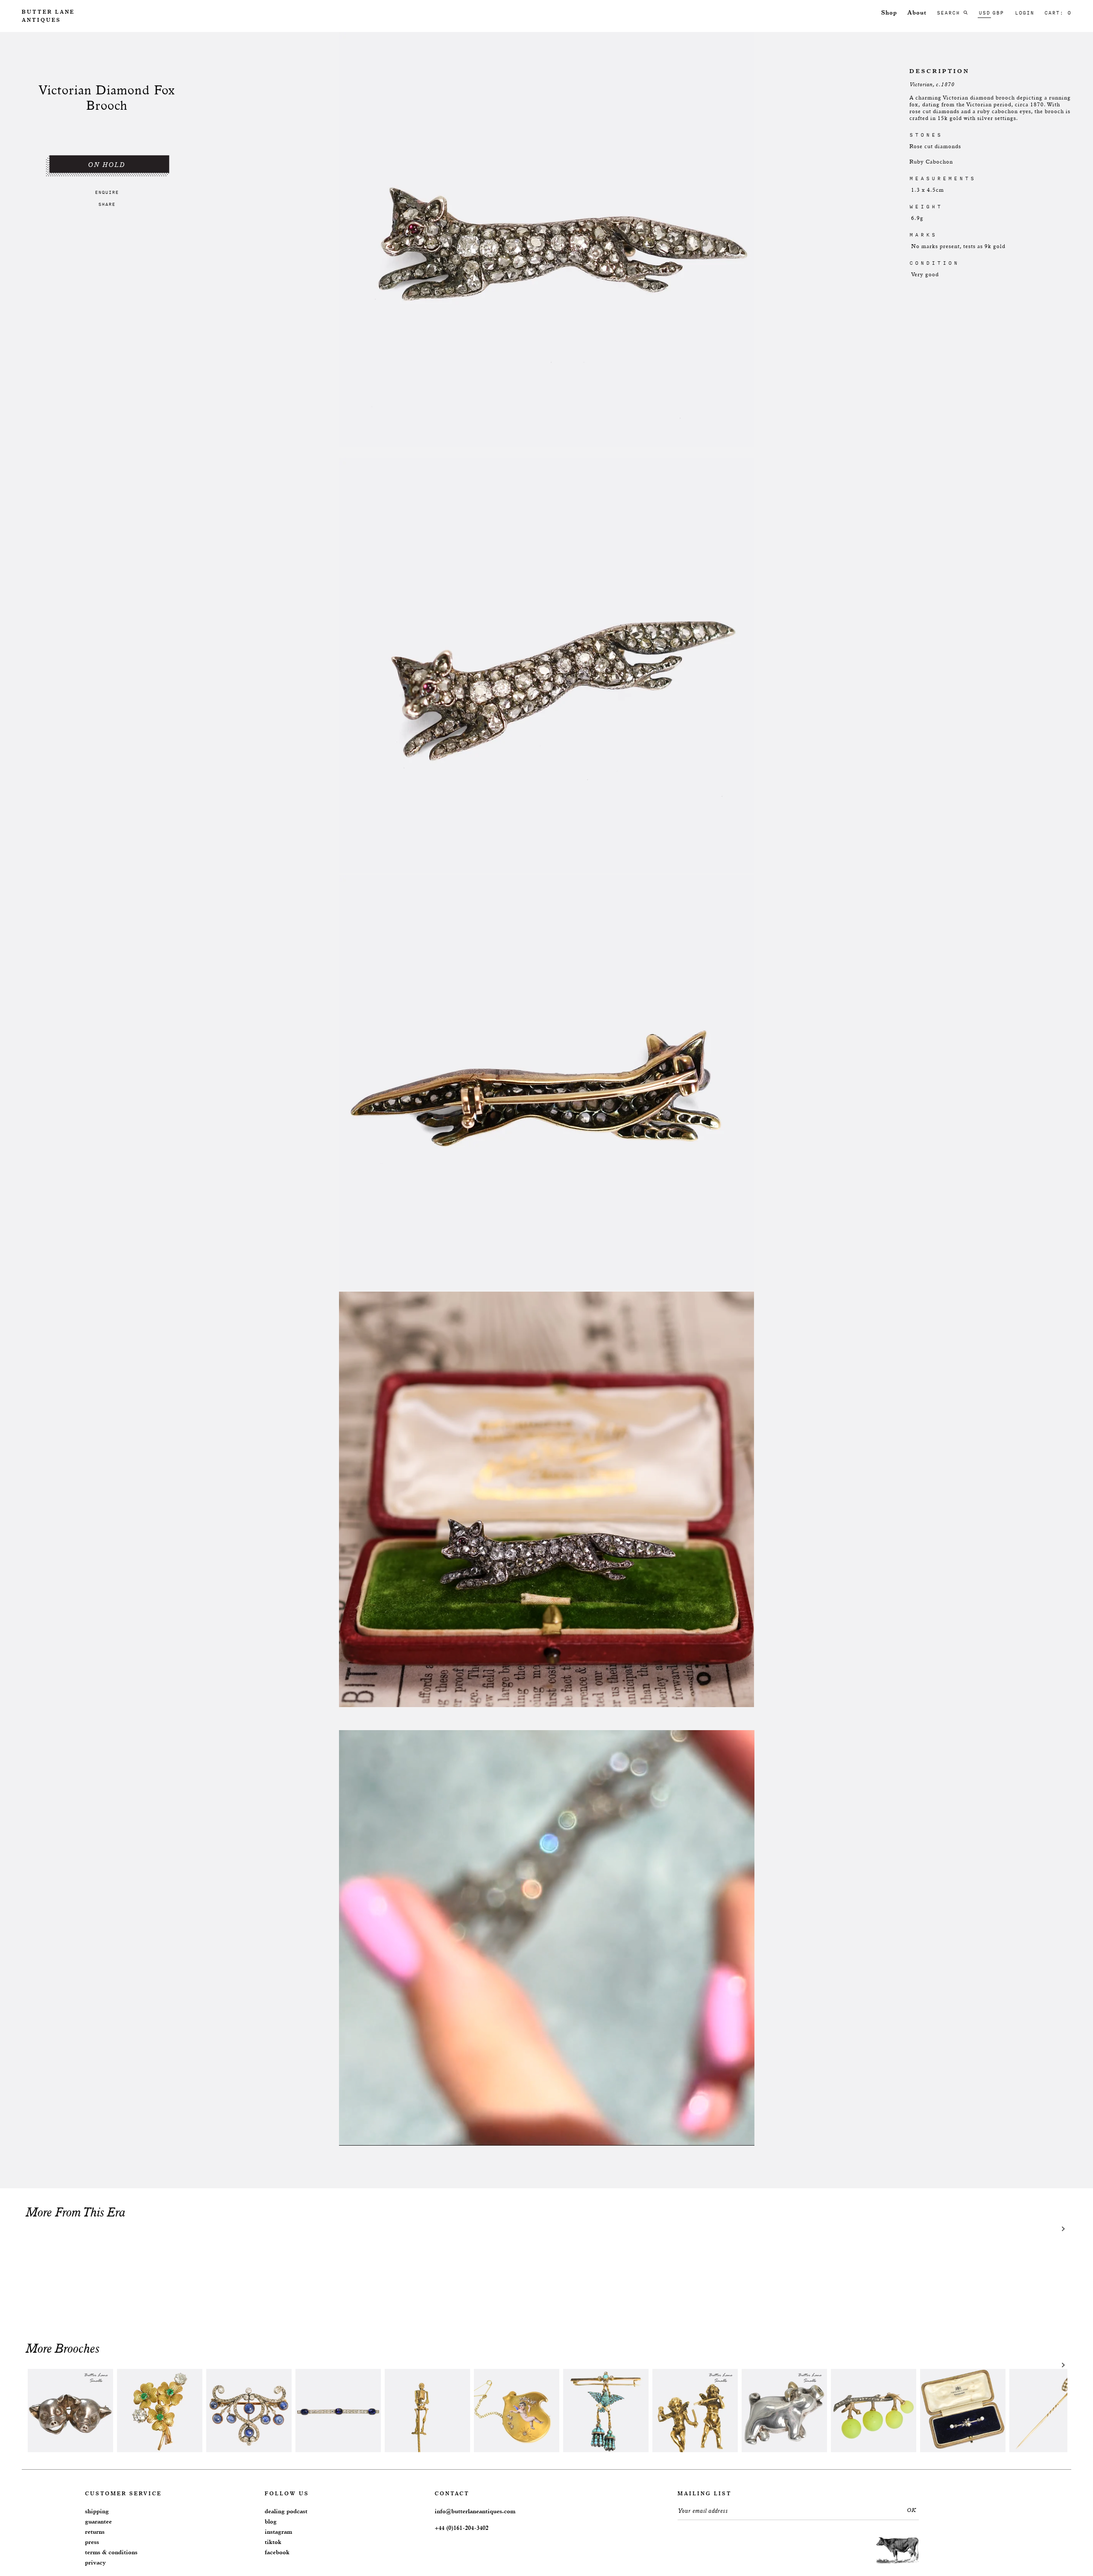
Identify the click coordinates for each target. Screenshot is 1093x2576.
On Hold (107, 165)
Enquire (107, 192)
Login (1024, 13)
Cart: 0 (1058, 13)
